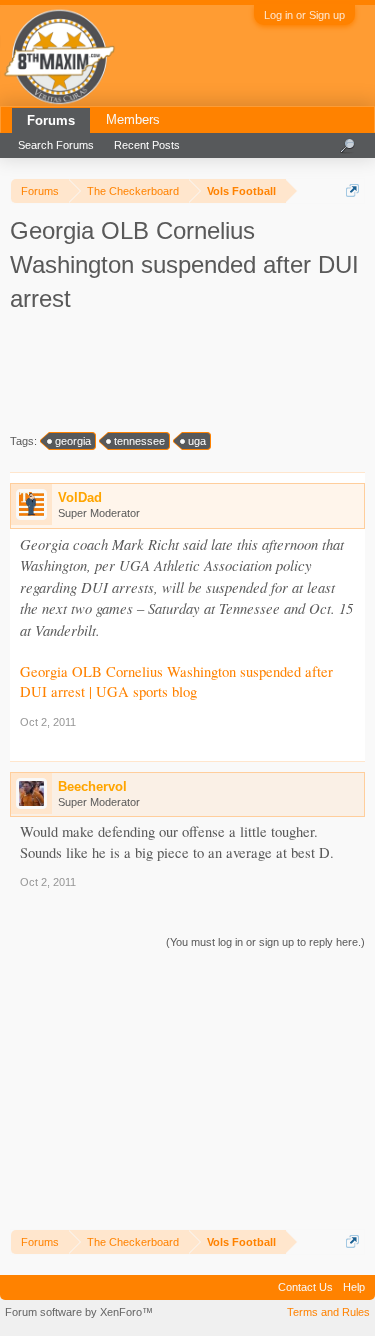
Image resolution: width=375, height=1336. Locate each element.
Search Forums (56, 145)
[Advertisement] (190, 372)
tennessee (139, 441)
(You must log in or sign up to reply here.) (265, 942)
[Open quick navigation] (352, 190)
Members (133, 119)
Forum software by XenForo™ (79, 1312)
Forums (51, 120)
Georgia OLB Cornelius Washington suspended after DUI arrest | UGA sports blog (176, 682)
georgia (73, 441)
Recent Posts (147, 145)
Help (354, 1287)
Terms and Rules (328, 1312)
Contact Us (305, 1287)
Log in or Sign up (304, 15)
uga (197, 441)
